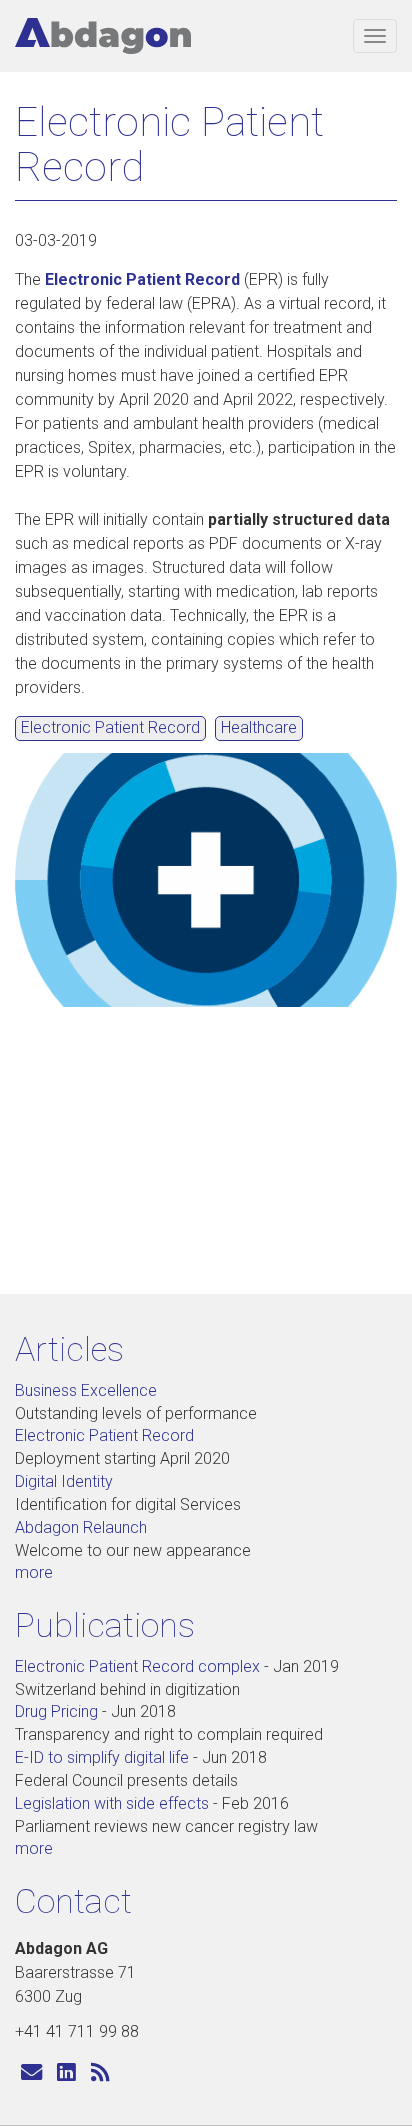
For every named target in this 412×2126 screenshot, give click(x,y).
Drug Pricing (56, 1711)
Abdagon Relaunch (81, 1527)
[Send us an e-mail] (31, 2073)
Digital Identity (64, 1481)
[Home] (103, 36)
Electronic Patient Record (142, 279)
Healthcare (259, 727)
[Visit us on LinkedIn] (66, 2073)
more (34, 1572)
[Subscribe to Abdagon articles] (100, 2073)
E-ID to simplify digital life (102, 1757)
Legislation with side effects (112, 1803)
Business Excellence (86, 1390)
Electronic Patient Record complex (137, 1666)
